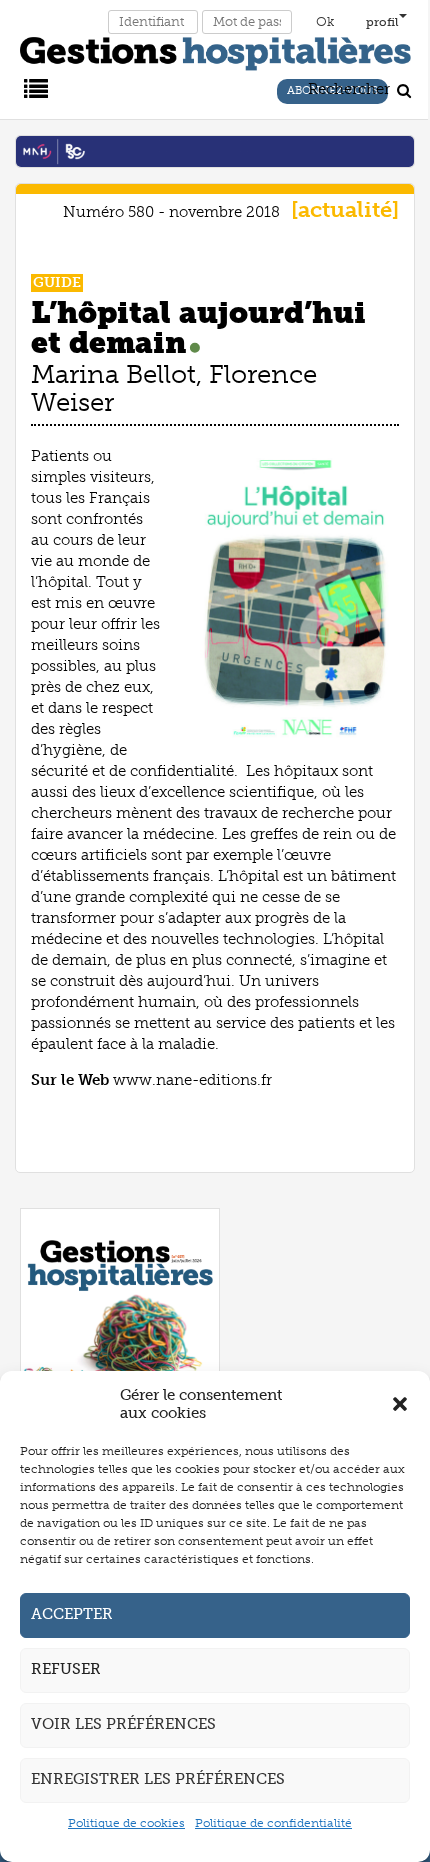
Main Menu (33, 87)
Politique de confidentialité (273, 1823)
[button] (400, 1404)
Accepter (72, 1614)
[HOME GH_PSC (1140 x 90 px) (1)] (215, 150)
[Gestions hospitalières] (215, 50)
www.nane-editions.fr (192, 1080)
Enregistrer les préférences (158, 1779)
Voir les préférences (123, 1724)
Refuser (66, 1669)
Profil (382, 22)
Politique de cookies (126, 1823)
